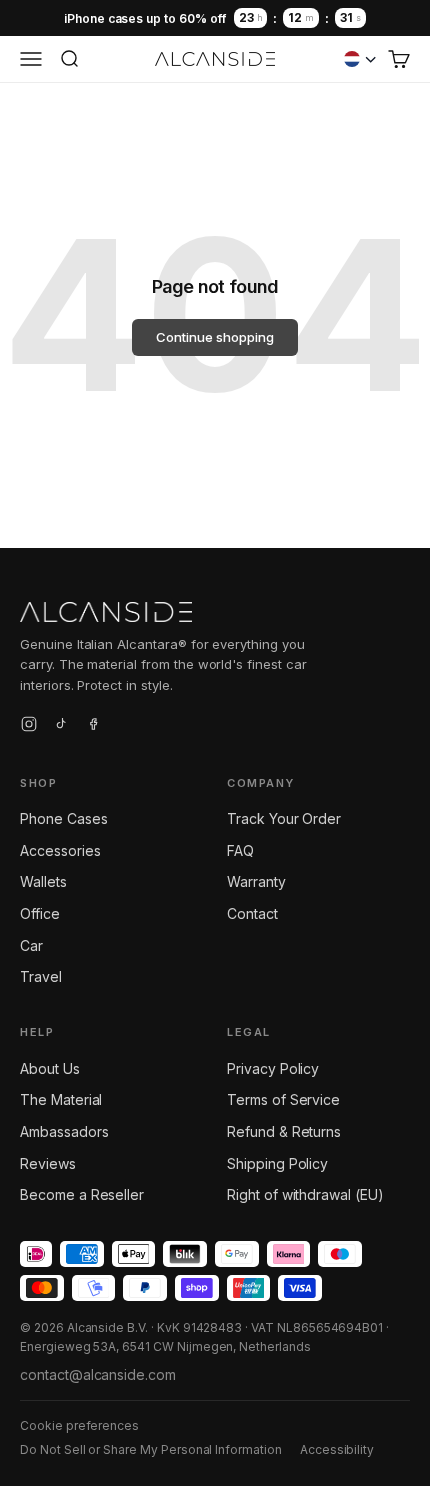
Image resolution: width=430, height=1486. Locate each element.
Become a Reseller (82, 1194)
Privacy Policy (273, 1068)
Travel (41, 976)
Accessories (60, 850)
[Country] (360, 59)
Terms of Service (283, 1099)
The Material (61, 1099)
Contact (252, 913)
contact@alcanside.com (98, 1374)
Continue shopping (214, 337)
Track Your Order (284, 818)
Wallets (43, 881)
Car (31, 945)
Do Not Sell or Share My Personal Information (151, 1449)
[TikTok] (61, 727)
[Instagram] (29, 727)
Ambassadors (64, 1131)
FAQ (240, 850)
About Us (50, 1068)
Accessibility (337, 1449)
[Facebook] (93, 727)
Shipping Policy (277, 1163)
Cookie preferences (79, 1425)
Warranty (256, 881)
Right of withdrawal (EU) (305, 1194)
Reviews (48, 1163)
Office (40, 913)
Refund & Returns (284, 1131)
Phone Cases (63, 818)
